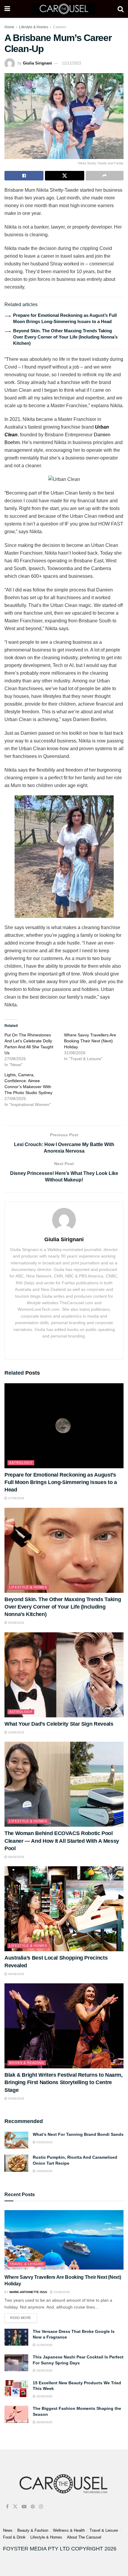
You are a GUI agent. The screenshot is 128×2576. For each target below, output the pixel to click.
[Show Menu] (7, 9)
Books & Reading (27, 2063)
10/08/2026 (16, 1732)
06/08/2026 (16, 1974)
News (8, 2530)
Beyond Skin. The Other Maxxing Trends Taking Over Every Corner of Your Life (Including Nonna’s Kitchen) (65, 337)
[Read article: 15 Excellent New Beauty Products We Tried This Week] (16, 2389)
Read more (24, 2316)
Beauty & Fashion (33, 2530)
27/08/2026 (16, 1498)
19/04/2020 (44, 2171)
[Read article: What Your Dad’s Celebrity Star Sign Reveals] (64, 1675)
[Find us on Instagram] (41, 2507)
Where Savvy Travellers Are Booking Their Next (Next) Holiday (90, 1041)
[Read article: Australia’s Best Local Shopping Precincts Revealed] (64, 1909)
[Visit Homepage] (64, 9)
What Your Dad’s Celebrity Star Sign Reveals (59, 1724)
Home (9, 27)
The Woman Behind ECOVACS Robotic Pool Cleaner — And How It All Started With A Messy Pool (62, 1841)
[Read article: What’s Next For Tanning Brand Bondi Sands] (16, 2140)
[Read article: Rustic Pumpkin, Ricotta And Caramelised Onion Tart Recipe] (16, 2163)
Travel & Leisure (26, 2264)
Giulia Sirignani (38, 63)
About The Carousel (84, 2537)
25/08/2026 (16, 1623)
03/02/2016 (44, 2142)
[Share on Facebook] (24, 176)
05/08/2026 (16, 2099)
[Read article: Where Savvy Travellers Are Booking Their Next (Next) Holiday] (64, 2240)
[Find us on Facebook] (7, 2507)
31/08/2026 (61, 2292)
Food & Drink (14, 2537)
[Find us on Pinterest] (33, 2507)
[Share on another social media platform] (105, 176)
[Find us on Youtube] (24, 2507)
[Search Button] (121, 9)
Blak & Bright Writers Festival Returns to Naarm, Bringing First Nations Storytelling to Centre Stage (64, 2082)
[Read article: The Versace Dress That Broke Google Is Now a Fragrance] (16, 2337)
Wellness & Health (69, 2530)
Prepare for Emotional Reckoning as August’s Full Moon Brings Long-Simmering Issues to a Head (61, 1482)
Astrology (21, 1463)
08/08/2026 (16, 1857)
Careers (60, 27)
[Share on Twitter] (64, 176)
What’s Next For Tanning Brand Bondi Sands (78, 2134)
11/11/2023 (71, 63)
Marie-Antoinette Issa (28, 2292)
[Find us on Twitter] (15, 2507)
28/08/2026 (44, 2370)
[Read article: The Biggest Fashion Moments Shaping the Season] (16, 2414)
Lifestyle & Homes (34, 27)
